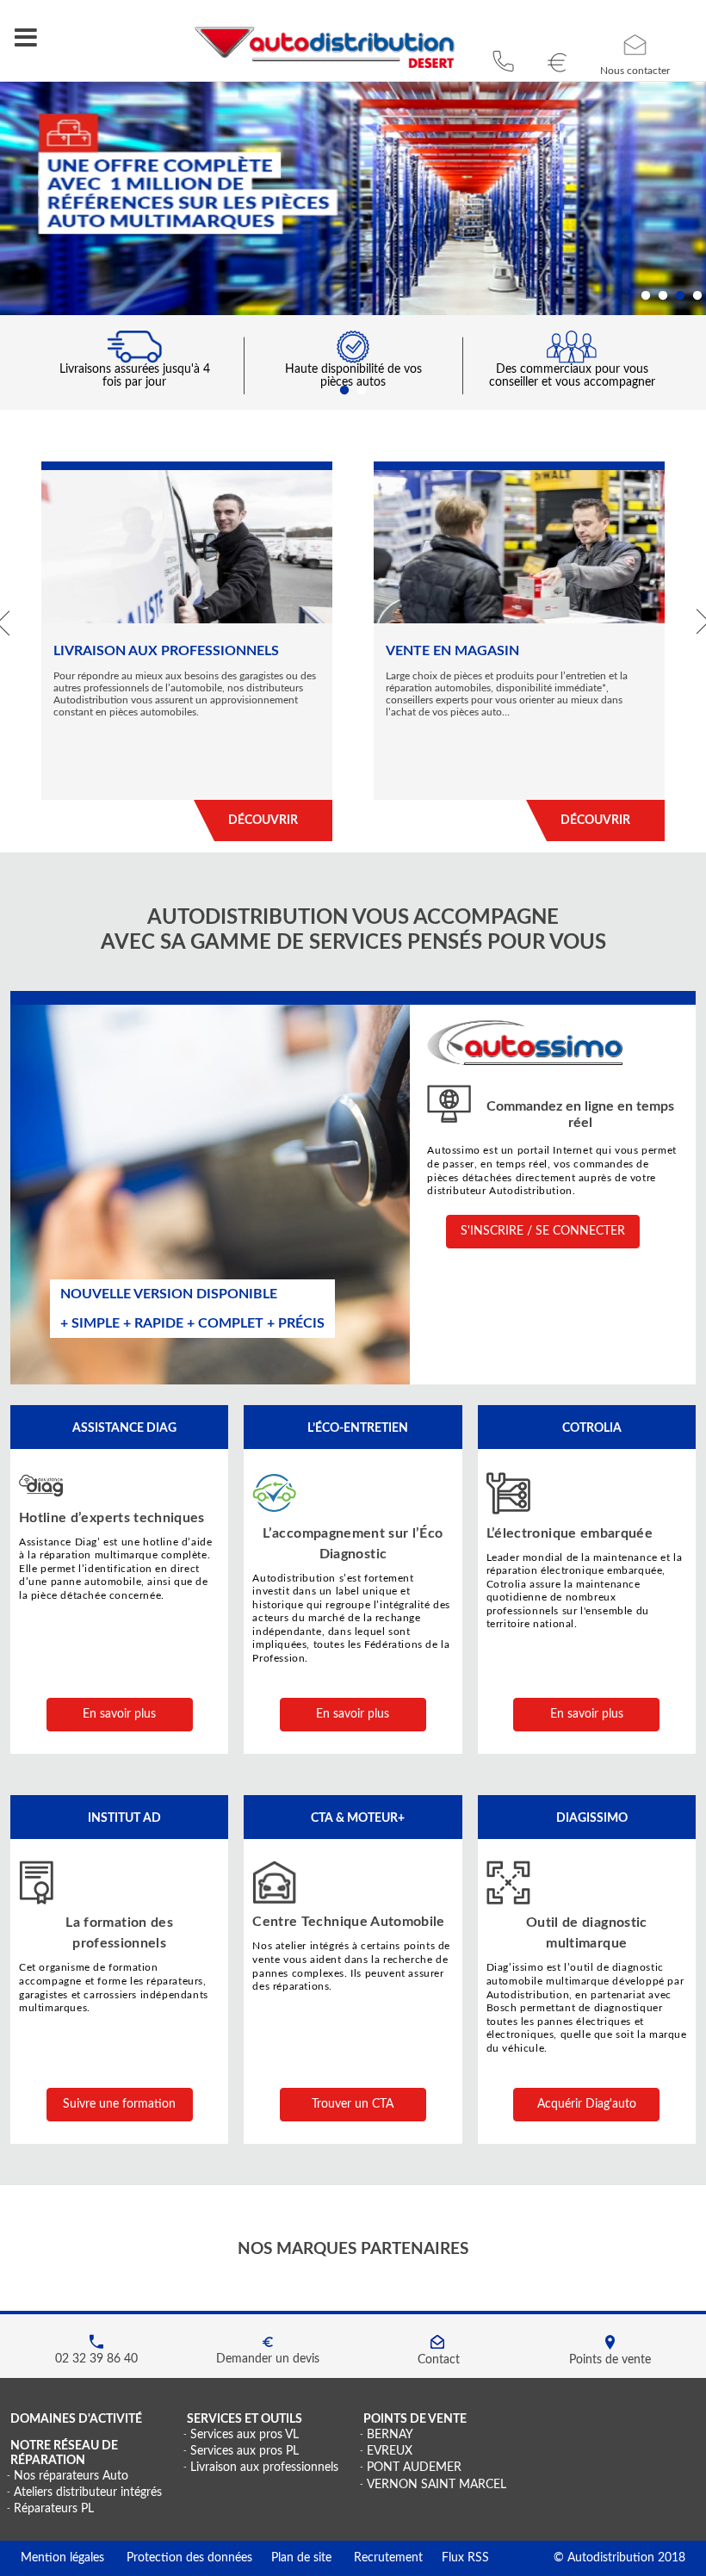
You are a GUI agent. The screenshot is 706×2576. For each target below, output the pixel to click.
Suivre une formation (119, 2104)
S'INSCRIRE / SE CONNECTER (543, 1231)
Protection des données (178, 2558)
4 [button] (697, 296)
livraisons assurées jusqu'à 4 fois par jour (135, 376)
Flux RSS (456, 2558)
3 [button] (680, 296)
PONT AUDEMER (414, 2468)
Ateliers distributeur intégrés (88, 2492)
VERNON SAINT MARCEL (437, 2485)
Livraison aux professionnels (264, 2468)
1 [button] (646, 296)
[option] (135, 362)
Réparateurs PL (54, 2509)
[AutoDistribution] (325, 47)
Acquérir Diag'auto (587, 2104)
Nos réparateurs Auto (71, 2476)
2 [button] (663, 296)
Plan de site (292, 2558)
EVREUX (390, 2451)
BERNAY (390, 2435)
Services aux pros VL (245, 2435)
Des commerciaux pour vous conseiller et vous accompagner (572, 376)
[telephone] (503, 57)
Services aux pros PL (245, 2451)
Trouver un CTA (353, 2104)
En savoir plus (119, 1714)
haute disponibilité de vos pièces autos (353, 376)
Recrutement (377, 2558)
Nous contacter (635, 71)
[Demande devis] (557, 59)
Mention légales (62, 2558)
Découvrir (263, 818)
